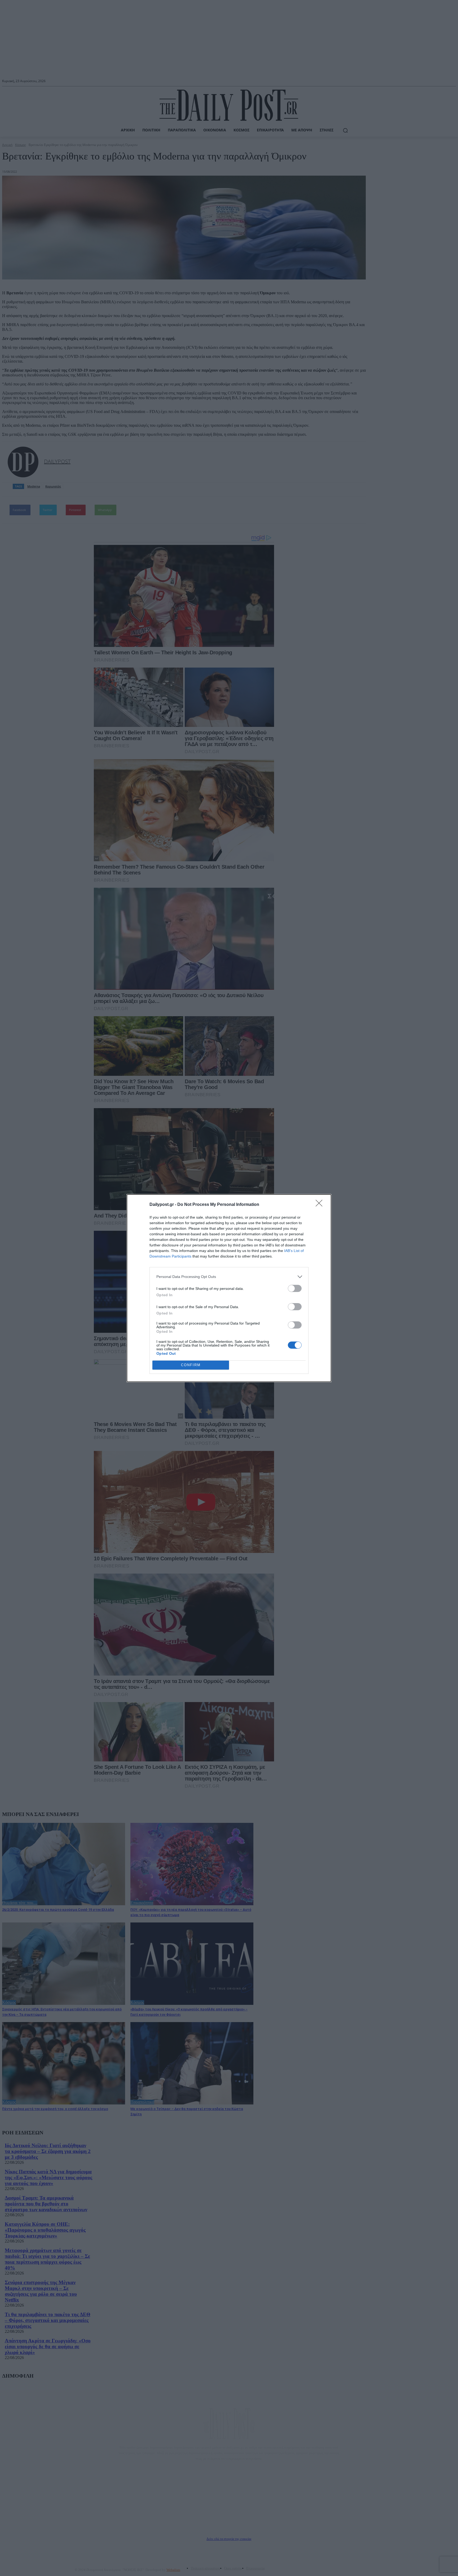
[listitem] (229, 1277)
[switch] (295, 1288)
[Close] (321, 1205)
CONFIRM (191, 1365)
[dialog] (229, 1288)
